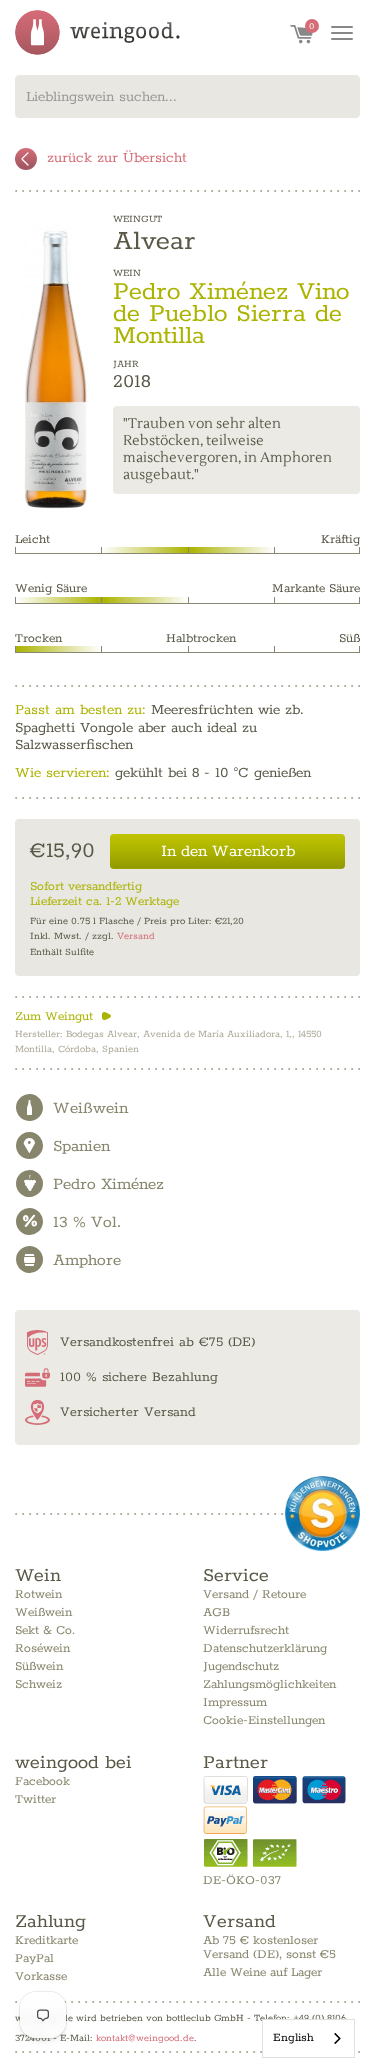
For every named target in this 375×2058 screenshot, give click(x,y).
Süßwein (39, 1666)
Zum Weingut (63, 1016)
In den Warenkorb (228, 851)
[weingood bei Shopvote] (322, 1513)
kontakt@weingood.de (145, 2038)
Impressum (235, 1702)
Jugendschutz (241, 1666)
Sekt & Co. (45, 1630)
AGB (216, 1612)
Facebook (42, 1781)
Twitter (35, 1799)
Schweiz (38, 1684)
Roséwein (42, 1648)
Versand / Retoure (254, 1594)
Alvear (154, 241)
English (293, 2037)
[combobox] (187, 96)
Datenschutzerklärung (265, 1648)
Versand (136, 936)
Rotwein (38, 1594)
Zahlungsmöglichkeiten (269, 1684)
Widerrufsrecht (246, 1630)
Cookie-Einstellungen (264, 1720)
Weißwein (43, 1612)
